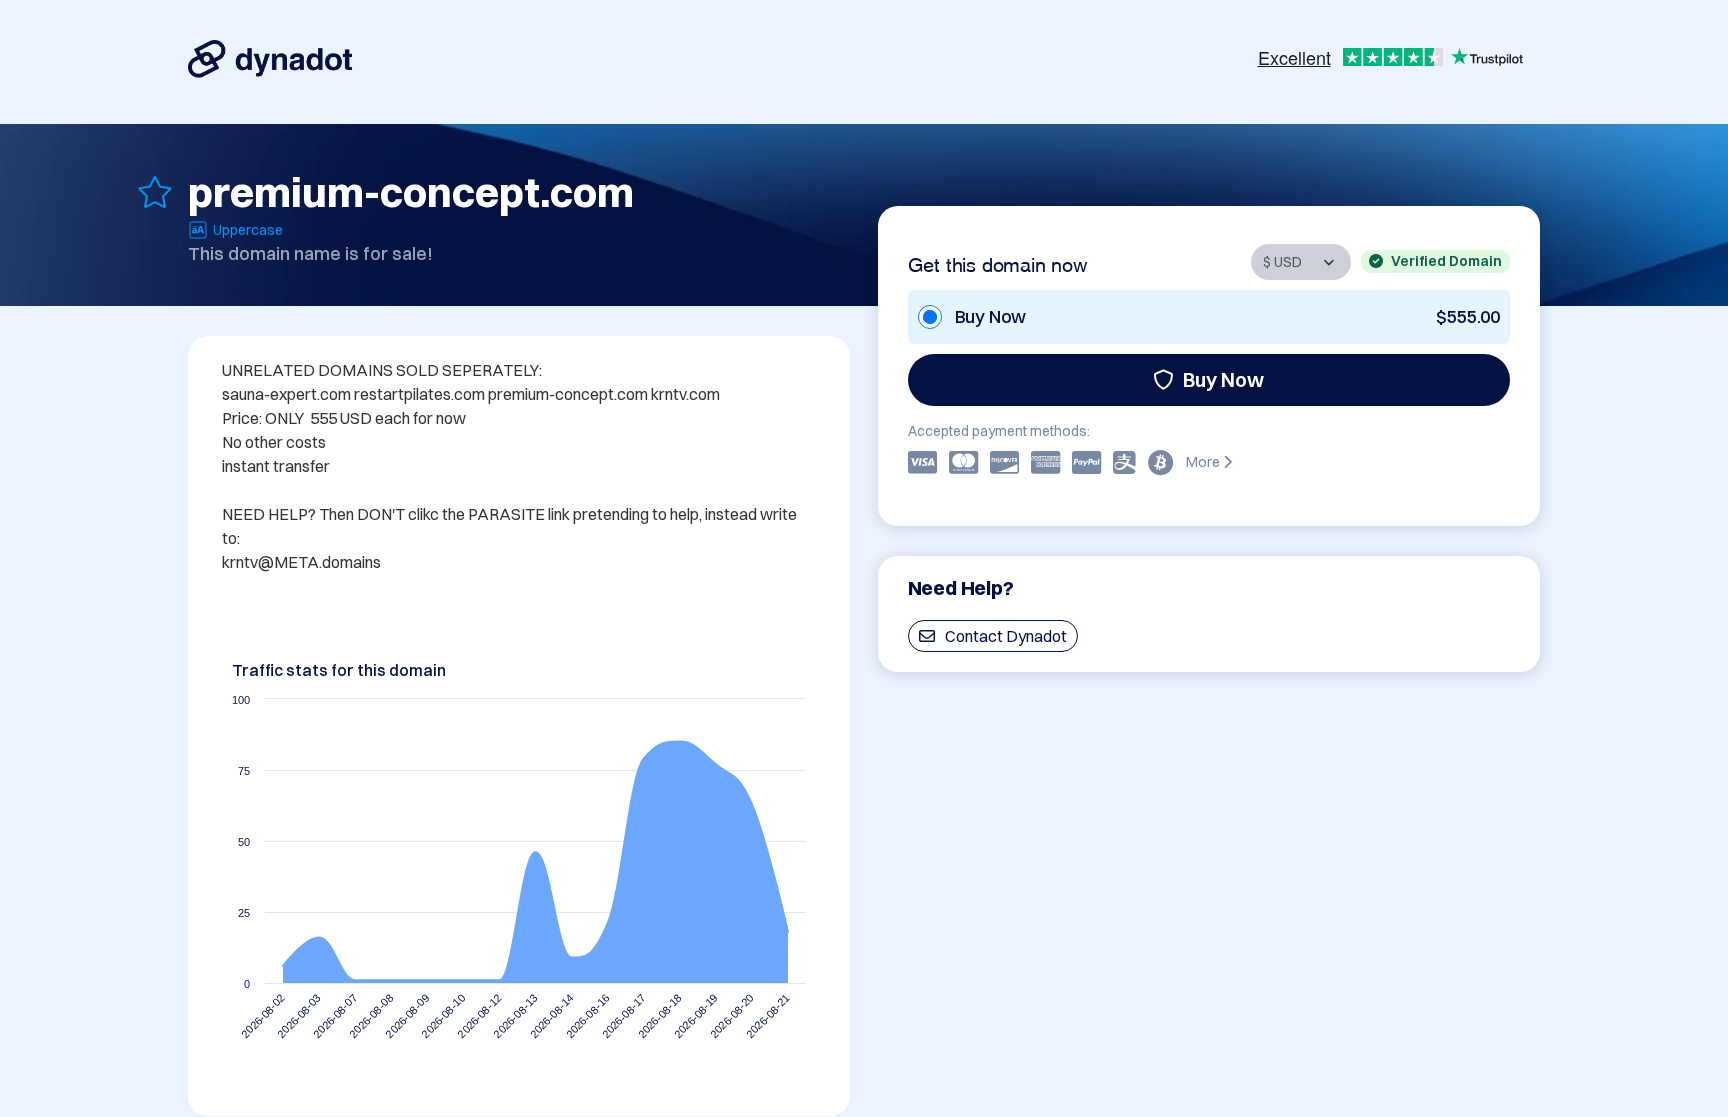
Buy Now (1223, 379)
